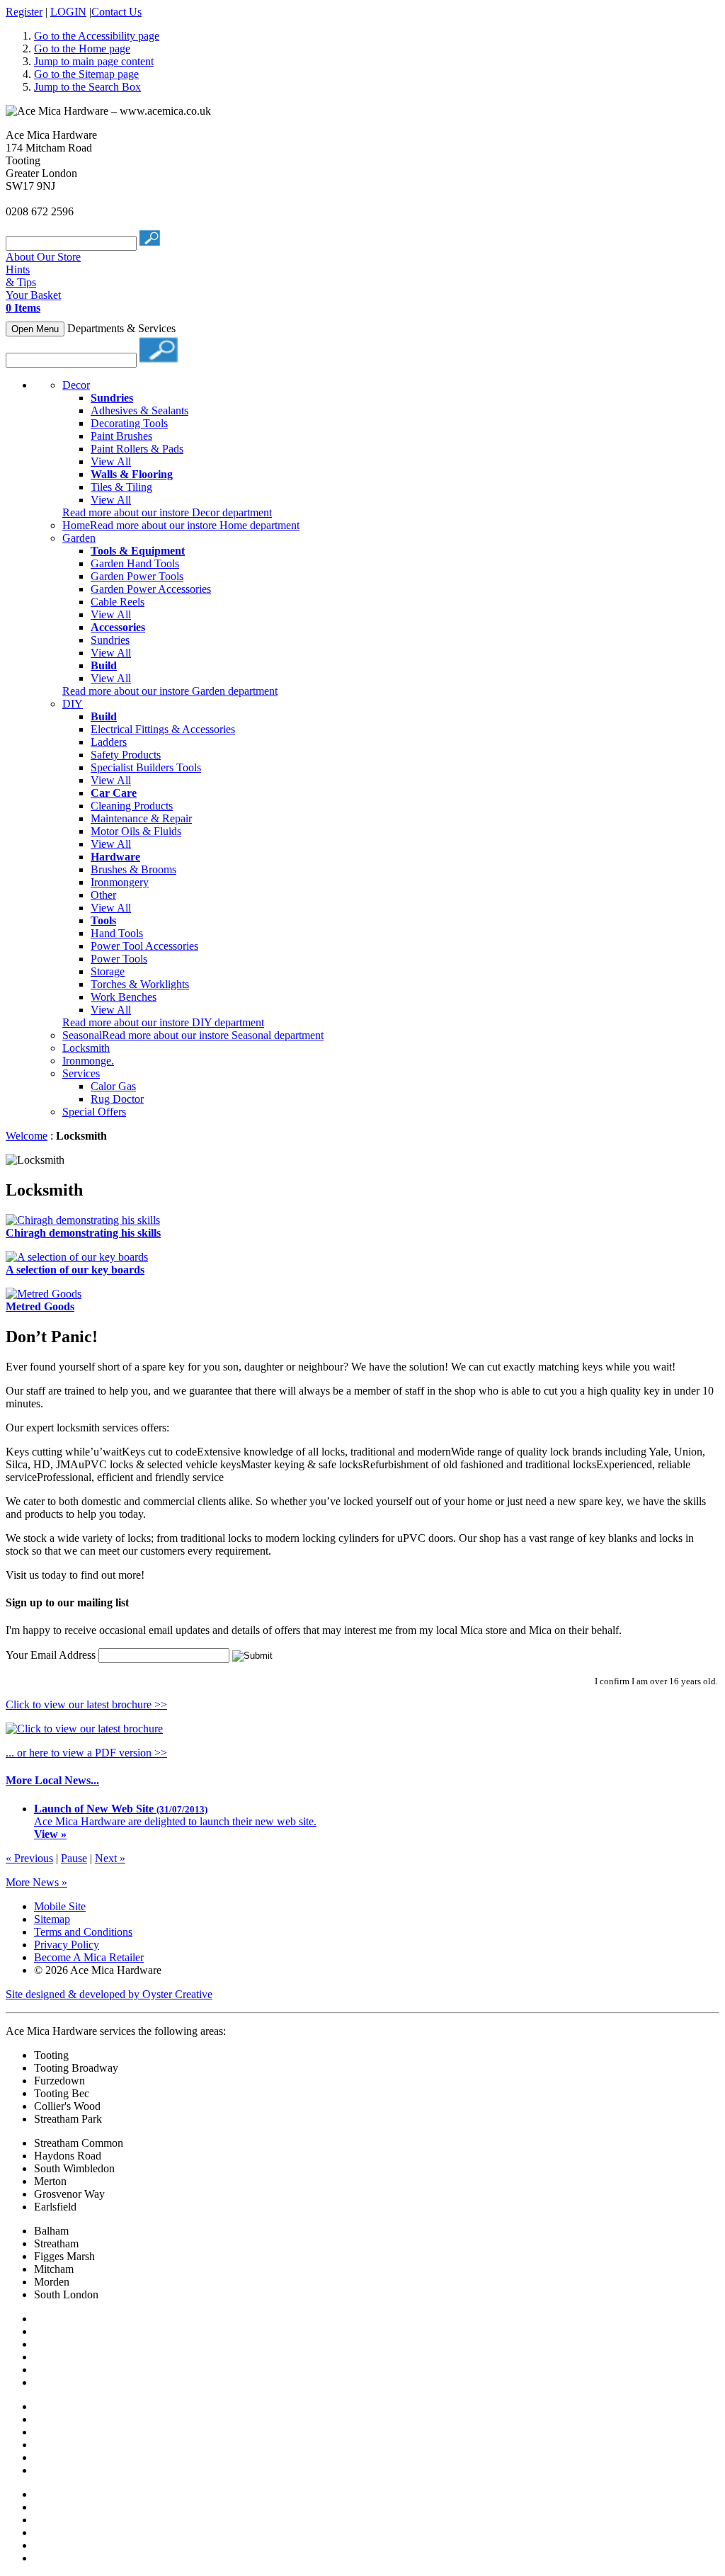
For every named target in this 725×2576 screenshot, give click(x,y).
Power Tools (119, 959)
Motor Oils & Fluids (136, 831)
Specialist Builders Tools (146, 767)
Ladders (109, 742)
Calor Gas (113, 1086)
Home (76, 525)
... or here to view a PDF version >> (86, 1753)
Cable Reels (118, 602)
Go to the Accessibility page (97, 36)
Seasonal (82, 1035)
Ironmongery (120, 882)
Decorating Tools (129, 423)
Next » (110, 1858)
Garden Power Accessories (151, 589)
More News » (36, 1882)
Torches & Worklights (140, 984)
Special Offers (94, 1112)
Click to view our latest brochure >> (86, 1704)
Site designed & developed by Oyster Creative (109, 1994)
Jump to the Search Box (87, 87)
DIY (73, 704)
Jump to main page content (94, 61)
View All (111, 461)
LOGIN (68, 12)
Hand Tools (117, 933)
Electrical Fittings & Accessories (163, 729)
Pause (74, 1858)
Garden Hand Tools (135, 563)
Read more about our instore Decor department (167, 512)
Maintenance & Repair (141, 818)
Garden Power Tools (137, 576)
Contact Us (116, 12)
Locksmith (86, 1048)
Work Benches (124, 997)
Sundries (110, 640)
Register (24, 12)
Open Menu (35, 329)
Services (81, 1073)
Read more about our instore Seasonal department (213, 1035)
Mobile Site (60, 1906)
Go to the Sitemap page (86, 74)
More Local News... (52, 1780)
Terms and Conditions (83, 1932)
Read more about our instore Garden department (170, 691)
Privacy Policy (67, 1945)
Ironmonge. (88, 1061)
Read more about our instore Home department (195, 525)
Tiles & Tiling (121, 487)
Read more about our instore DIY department (163, 1022)
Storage (108, 971)
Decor (76, 385)
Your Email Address (51, 1655)
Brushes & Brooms (133, 869)
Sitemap (52, 1919)
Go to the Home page (82, 49)
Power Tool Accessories (144, 946)
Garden (79, 538)
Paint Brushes (121, 436)
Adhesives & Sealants (139, 410)
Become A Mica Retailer (89, 1957)
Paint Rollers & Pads (137, 449)
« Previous (29, 1858)
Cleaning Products (132, 806)
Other (103, 895)
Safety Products (126, 755)
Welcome (27, 1136)
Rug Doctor (117, 1099)
